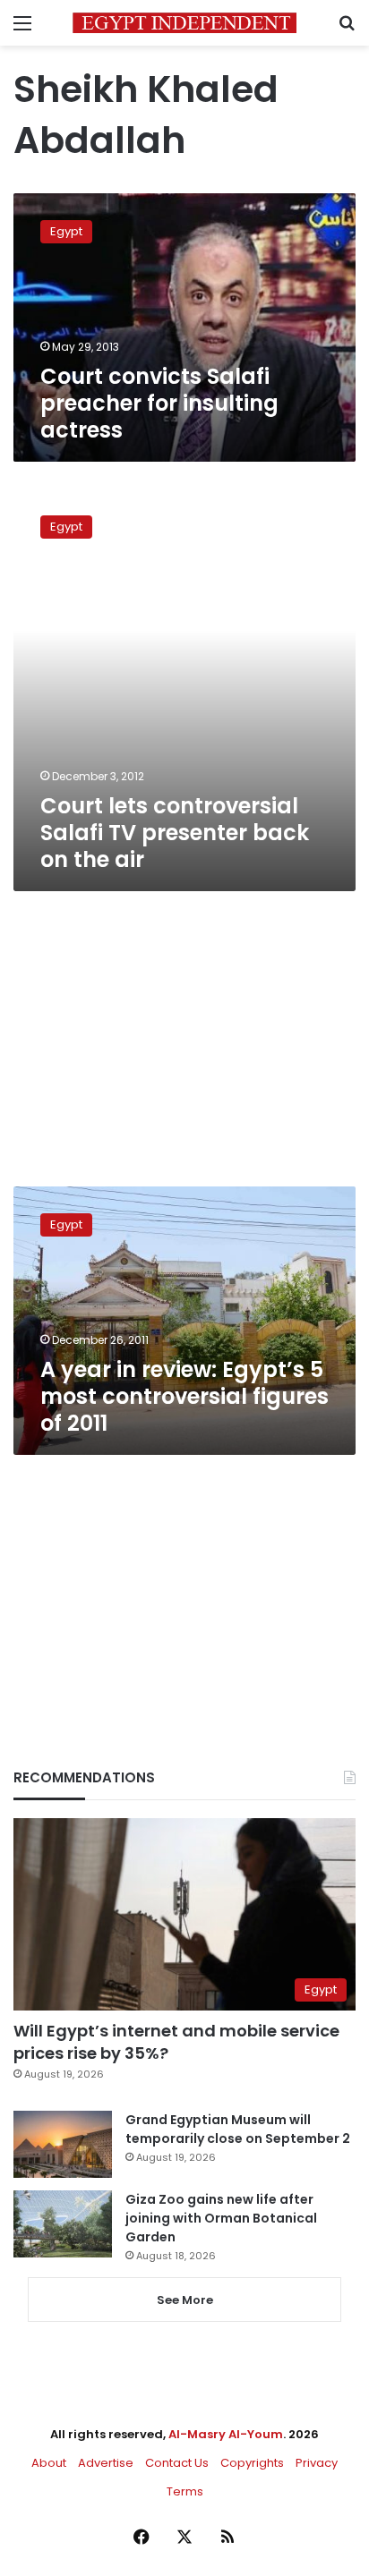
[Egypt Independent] (184, 23)
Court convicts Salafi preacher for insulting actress (159, 403)
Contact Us (177, 2463)
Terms (185, 2491)
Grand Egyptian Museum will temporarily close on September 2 (238, 2129)
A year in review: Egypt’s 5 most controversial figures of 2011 (184, 1396)
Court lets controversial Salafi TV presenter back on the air (175, 833)
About (49, 2463)
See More (185, 2300)
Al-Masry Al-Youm (226, 2434)
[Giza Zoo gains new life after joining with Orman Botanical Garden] (63, 2224)
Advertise (106, 2463)
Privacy (317, 2463)
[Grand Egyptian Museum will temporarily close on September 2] (63, 2144)
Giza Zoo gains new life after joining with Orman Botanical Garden (221, 2218)
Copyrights (252, 2463)
